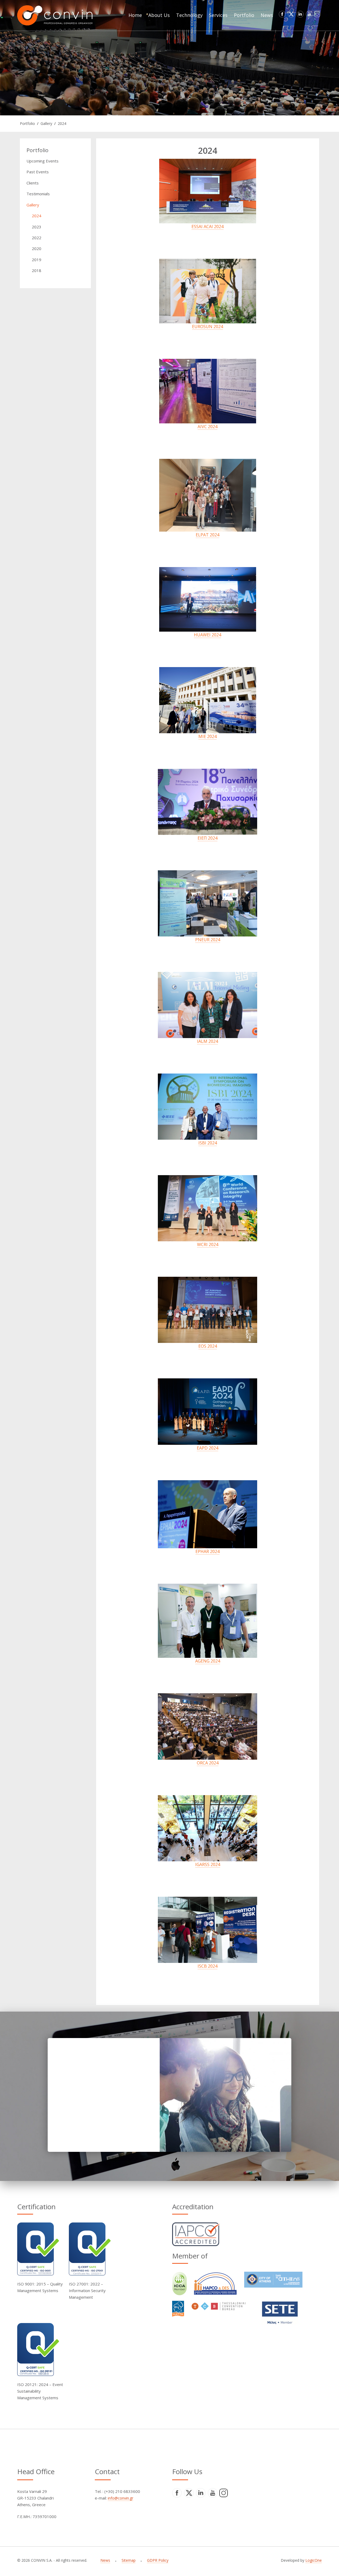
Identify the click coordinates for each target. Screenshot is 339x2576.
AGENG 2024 (208, 1661)
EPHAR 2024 (208, 1551)
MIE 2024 (208, 736)
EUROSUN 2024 (208, 327)
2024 (62, 123)
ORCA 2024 (208, 1763)
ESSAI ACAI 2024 (208, 227)
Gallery (46, 123)
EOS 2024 (208, 1346)
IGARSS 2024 (208, 1864)
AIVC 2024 (208, 427)
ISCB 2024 (208, 1966)
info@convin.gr (121, 2498)
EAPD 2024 (208, 1448)
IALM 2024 (208, 1041)
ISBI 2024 (208, 1143)
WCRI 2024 (208, 1244)
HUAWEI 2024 (208, 635)
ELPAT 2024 (208, 535)
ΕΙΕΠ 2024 (208, 838)
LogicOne (314, 2560)
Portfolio (27, 123)
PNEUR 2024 (208, 940)
